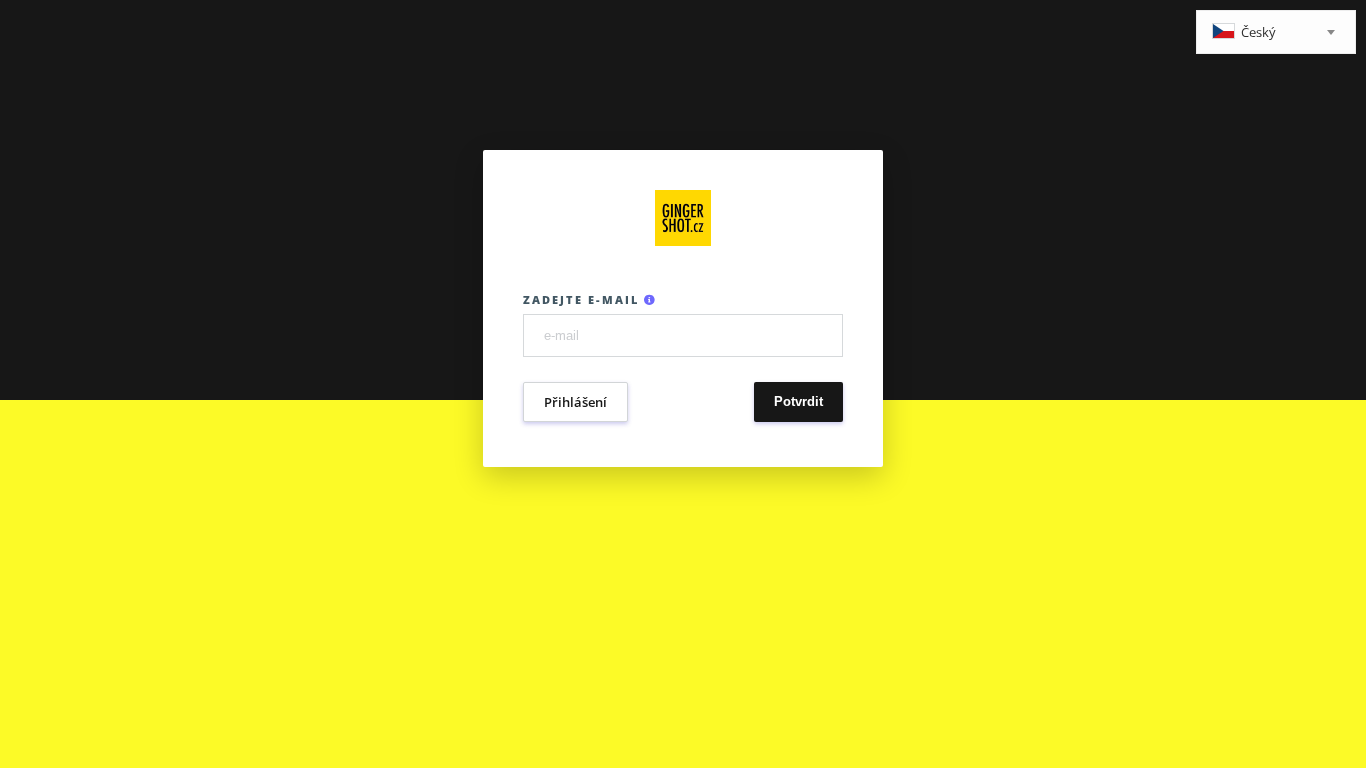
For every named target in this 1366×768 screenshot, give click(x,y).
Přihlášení (575, 402)
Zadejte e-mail (583, 299)
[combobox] (1276, 32)
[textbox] (1276, 33)
